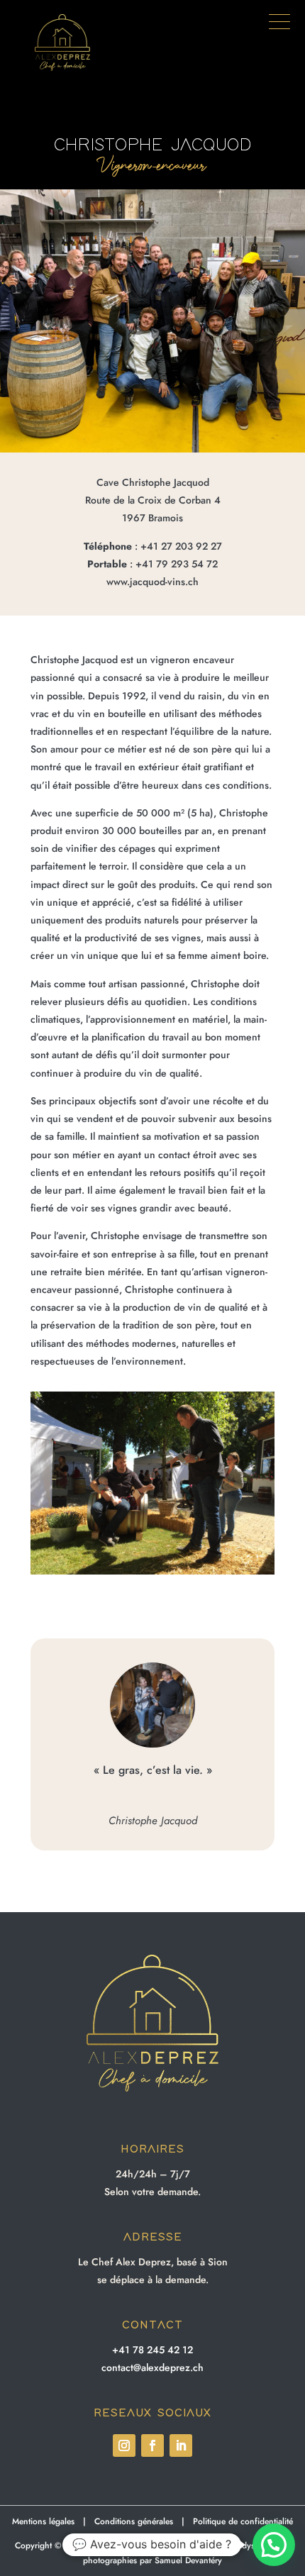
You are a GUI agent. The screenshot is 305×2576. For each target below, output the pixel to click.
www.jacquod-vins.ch (152, 582)
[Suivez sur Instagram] (124, 2445)
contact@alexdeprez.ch (152, 2367)
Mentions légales (43, 2521)
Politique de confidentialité (243, 2521)
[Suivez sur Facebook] (152, 2445)
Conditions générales (134, 2521)
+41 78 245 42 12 (152, 2350)
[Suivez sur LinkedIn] (181, 2445)
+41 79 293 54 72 (177, 564)
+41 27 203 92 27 (181, 546)
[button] (279, 28)
